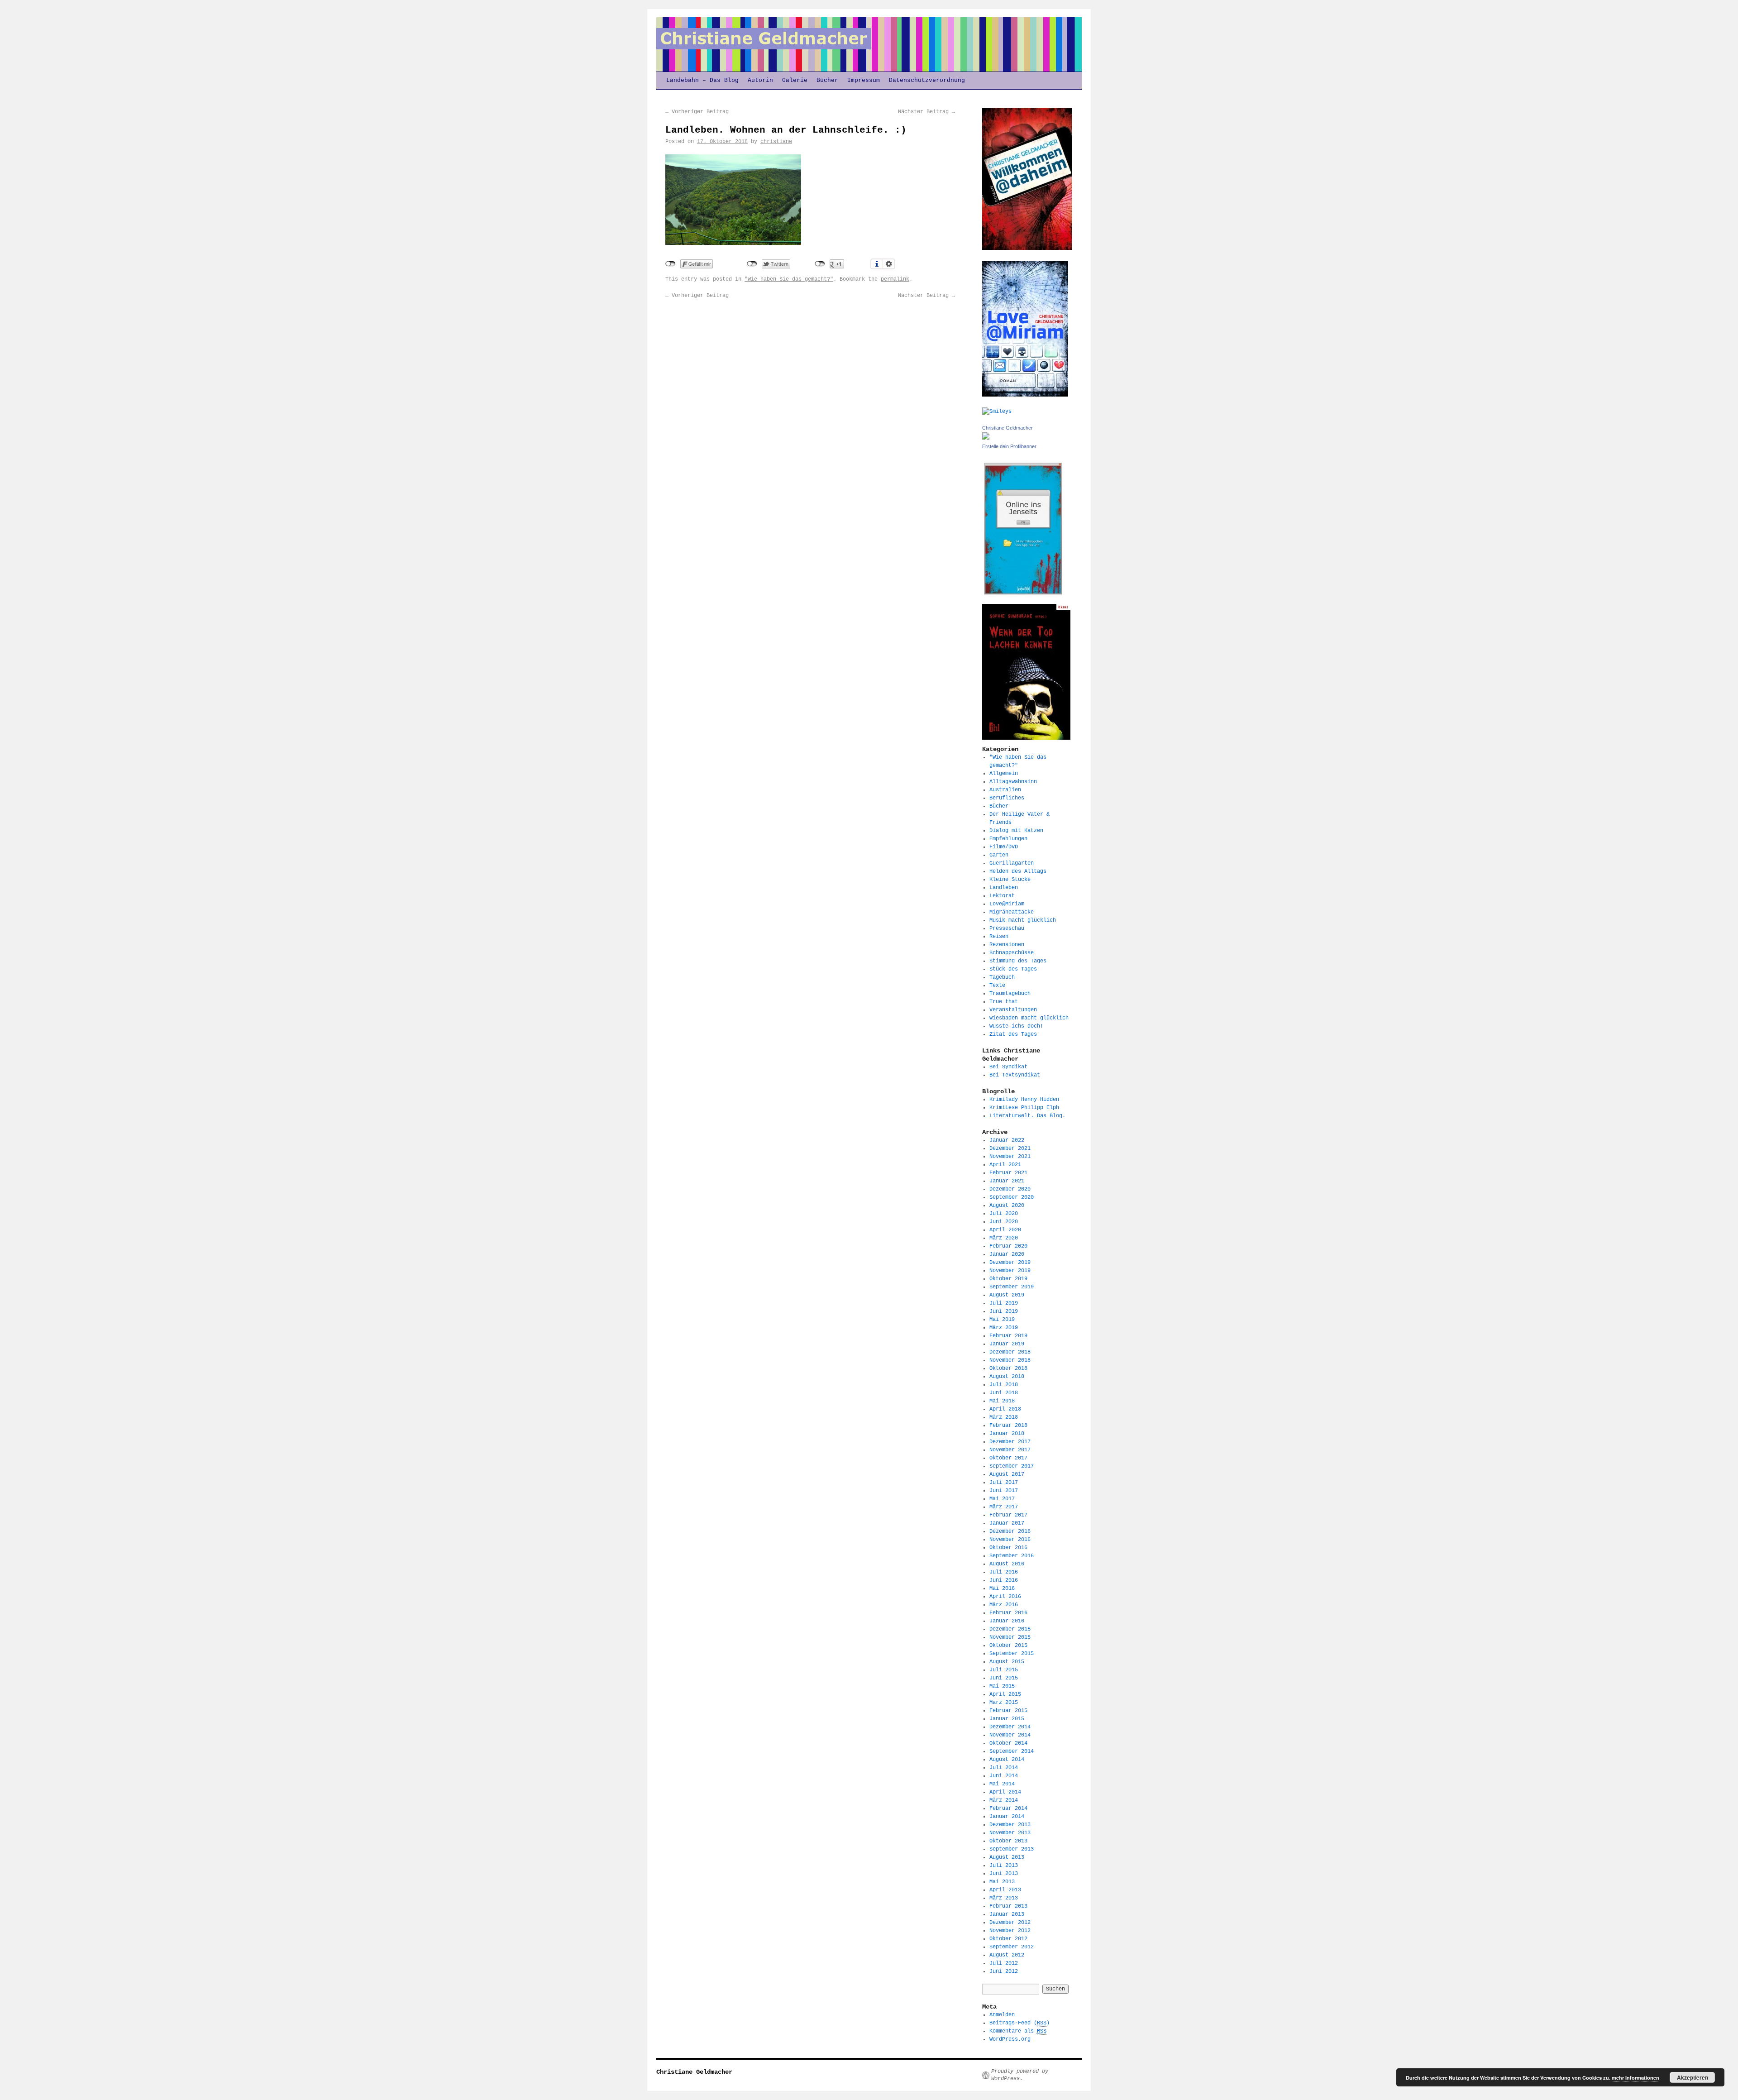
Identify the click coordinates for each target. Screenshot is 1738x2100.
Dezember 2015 (1010, 1629)
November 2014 (1010, 1735)
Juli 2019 (1004, 1303)
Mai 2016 (1002, 1588)
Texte (997, 985)
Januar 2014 (1007, 1817)
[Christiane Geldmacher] (986, 438)
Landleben (1004, 888)
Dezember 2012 (1010, 1923)
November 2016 (1010, 1540)
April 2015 (1005, 1694)
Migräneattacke (1012, 912)
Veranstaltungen (1013, 1010)
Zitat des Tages (1013, 1034)
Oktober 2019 (1008, 1279)
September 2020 (1012, 1197)
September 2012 (1012, 1947)
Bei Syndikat (1008, 1067)
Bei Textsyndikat (1015, 1075)
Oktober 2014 (1008, 1743)
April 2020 (1005, 1230)
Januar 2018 (1007, 1434)
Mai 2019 (1002, 1320)
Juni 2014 (1004, 1776)
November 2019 (1010, 1271)
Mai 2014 (1002, 1784)
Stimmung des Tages (1018, 961)
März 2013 (1004, 1898)
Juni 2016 (1004, 1580)
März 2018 (1004, 1417)
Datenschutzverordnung (927, 80)
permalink (895, 279)
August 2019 (1007, 1295)
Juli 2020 (1004, 1214)
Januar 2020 (1007, 1254)
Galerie (795, 80)
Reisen (999, 937)
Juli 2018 (1004, 1385)
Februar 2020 (1008, 1246)
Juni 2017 (1004, 1491)
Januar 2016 (1007, 1621)
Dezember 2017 (1010, 1442)
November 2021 (1010, 1157)
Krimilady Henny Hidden (1024, 1100)
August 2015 (1007, 1662)
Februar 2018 (1008, 1426)
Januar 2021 (1007, 1181)
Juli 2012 (1004, 1963)
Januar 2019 (1007, 1344)
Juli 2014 (1004, 1768)
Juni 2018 (1004, 1393)
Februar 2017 (1008, 1515)
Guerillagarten (1012, 863)
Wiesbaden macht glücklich (1029, 1018)
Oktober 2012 (1008, 1939)
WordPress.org (1010, 2039)
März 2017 (1004, 1507)
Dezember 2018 (1010, 1352)
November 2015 (1010, 1637)
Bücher (827, 80)
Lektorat (1002, 896)
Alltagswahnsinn (1013, 782)
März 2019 (1004, 1328)
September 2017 (1012, 1466)
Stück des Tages (1013, 969)
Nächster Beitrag (926, 112)
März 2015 (1004, 1703)
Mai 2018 (1002, 1401)
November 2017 (1010, 1450)
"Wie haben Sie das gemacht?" (789, 279)
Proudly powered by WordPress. (1020, 2075)
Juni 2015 (1004, 1678)
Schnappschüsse (1012, 953)
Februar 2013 (1008, 1906)
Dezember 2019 (1010, 1263)
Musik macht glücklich (1023, 920)
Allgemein (1004, 774)
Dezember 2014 (1010, 1727)
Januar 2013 (1007, 1914)
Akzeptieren (1693, 2077)
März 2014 (1004, 1800)
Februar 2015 (1008, 1711)
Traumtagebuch (1010, 994)
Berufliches (1007, 798)
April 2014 (1005, 1792)
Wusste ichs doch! (1016, 1026)
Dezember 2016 (1010, 1531)
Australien (1005, 790)
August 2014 (1007, 1760)
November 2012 (1010, 1931)
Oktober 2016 (1008, 1548)
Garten (999, 855)
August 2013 (1007, 1857)
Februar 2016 (1008, 1613)
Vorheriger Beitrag (697, 112)
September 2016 (1012, 1556)
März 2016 (1004, 1605)
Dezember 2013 (1010, 1825)
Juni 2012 (1004, 1971)
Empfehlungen (1008, 839)
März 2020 (1004, 1238)
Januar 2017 (1007, 1523)
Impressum (864, 80)
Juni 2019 (1004, 1311)
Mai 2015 (1002, 1686)
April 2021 (1005, 1165)
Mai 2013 (1002, 1882)
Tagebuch (1002, 977)
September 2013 (1012, 1849)
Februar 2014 (1008, 1808)
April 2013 (1005, 1890)
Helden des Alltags (1018, 871)
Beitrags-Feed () (1019, 2023)
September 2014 (1012, 1751)
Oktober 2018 (1008, 1368)
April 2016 (1005, 1597)
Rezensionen (1007, 945)
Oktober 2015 (1008, 1646)
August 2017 (1007, 1474)
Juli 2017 (1004, 1483)
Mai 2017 (1002, 1499)
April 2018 (1005, 1409)
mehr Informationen (1635, 2078)
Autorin (760, 80)
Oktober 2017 (1008, 1458)
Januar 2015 (1007, 1719)
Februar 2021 (1008, 1173)
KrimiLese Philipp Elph (1024, 1108)
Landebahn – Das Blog (702, 80)
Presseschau (1007, 928)
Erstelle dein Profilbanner (1009, 446)
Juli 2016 (1004, 1572)
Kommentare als (1018, 2031)
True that (1004, 1002)
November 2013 (1010, 1833)
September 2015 (1012, 1654)
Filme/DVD (1004, 847)
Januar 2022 (1007, 1140)
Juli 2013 (1004, 1866)
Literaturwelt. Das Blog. (1027, 1116)
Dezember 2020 (1010, 1189)
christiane (776, 142)
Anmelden (1002, 2015)
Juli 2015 (1004, 1670)
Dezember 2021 (1010, 1148)
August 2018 (1007, 1377)
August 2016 (1007, 1564)
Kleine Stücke (1010, 880)
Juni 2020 (1004, 1222)
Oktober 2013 (1008, 1841)
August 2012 (1007, 1955)
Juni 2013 (1004, 1874)
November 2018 (1010, 1360)
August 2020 (1007, 1205)
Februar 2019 (1008, 1336)
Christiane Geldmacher (1007, 428)
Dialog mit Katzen (1016, 831)
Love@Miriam (1007, 904)
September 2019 (1012, 1287)
